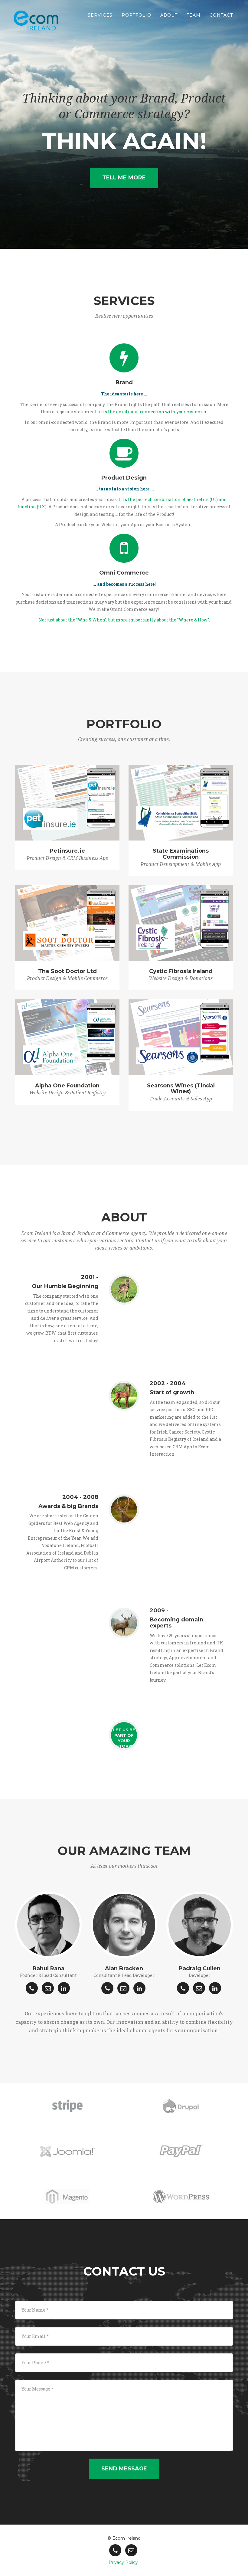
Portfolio (136, 15)
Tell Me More (124, 178)
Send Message (124, 2469)
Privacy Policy (123, 2562)
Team (194, 15)
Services (100, 15)
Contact (221, 15)
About (169, 15)
